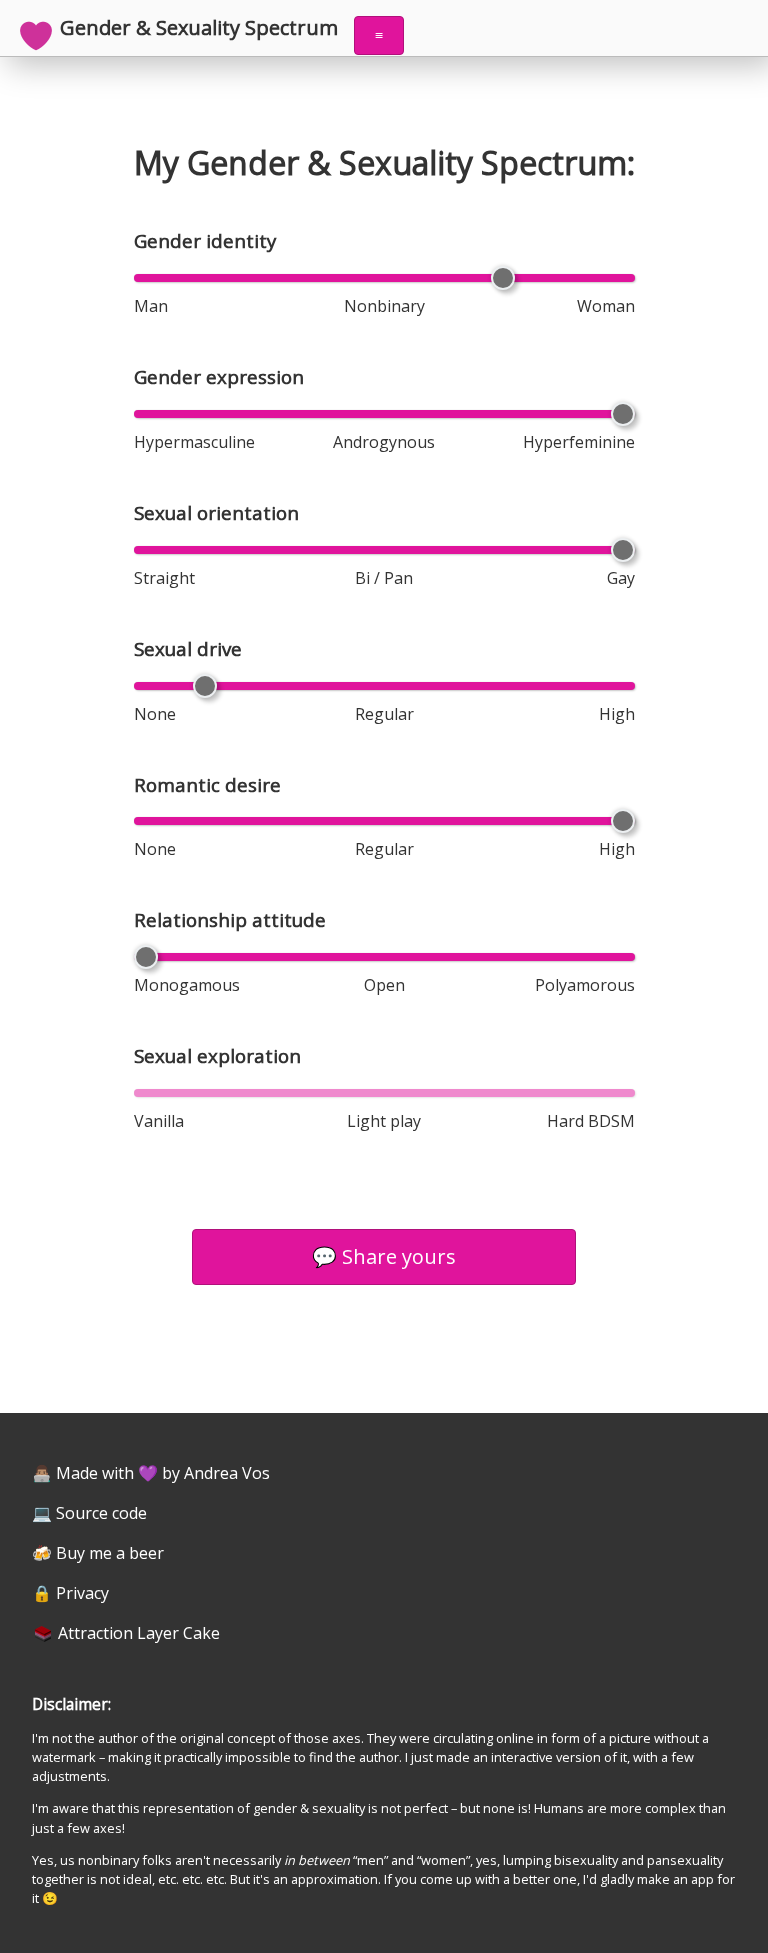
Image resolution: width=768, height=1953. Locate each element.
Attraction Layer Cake (139, 1633)
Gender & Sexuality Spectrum (199, 28)
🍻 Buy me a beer (98, 1553)
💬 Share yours (384, 1256)
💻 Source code (89, 1513)
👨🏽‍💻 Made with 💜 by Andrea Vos (151, 1473)
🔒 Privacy (70, 1593)
